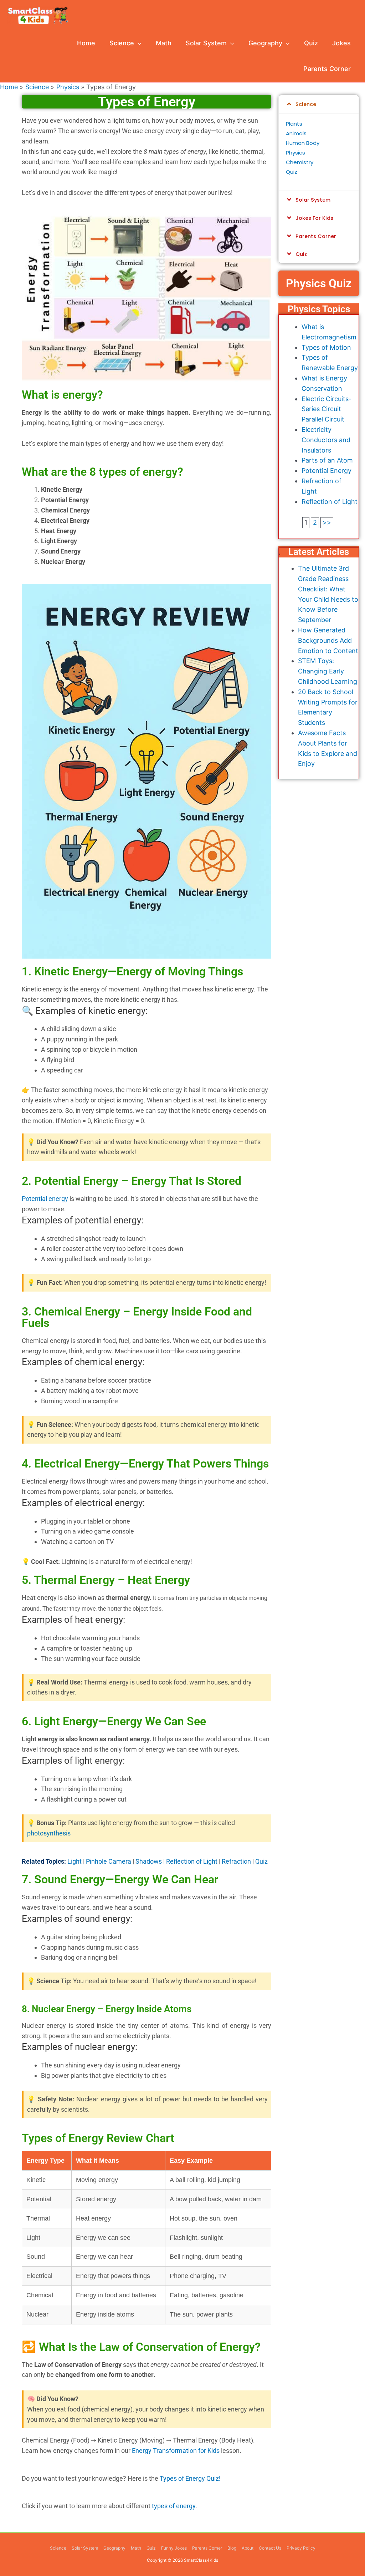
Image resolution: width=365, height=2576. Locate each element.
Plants (294, 124)
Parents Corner (316, 236)
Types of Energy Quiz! (190, 2478)
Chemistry (300, 162)
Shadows (149, 1861)
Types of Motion (326, 347)
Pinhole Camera (109, 1861)
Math (136, 2548)
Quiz (261, 1861)
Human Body (303, 143)
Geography (114, 2548)
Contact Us (270, 2548)
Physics (295, 153)
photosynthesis (49, 1833)
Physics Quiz (319, 283)
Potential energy (45, 1199)
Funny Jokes (174, 2548)
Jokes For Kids (314, 218)
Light (74, 1861)
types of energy (174, 2506)
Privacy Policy (301, 2548)
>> (327, 522)
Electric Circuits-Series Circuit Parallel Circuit (327, 409)
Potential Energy (327, 471)
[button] (319, 104)
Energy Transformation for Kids (176, 2451)
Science (306, 104)
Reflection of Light (192, 1861)
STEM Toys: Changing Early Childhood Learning (328, 671)
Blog (232, 2548)
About (248, 2548)
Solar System (313, 200)
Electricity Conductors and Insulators (326, 440)
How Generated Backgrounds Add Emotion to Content (328, 640)
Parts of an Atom (327, 460)
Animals (296, 133)
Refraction (236, 1861)
